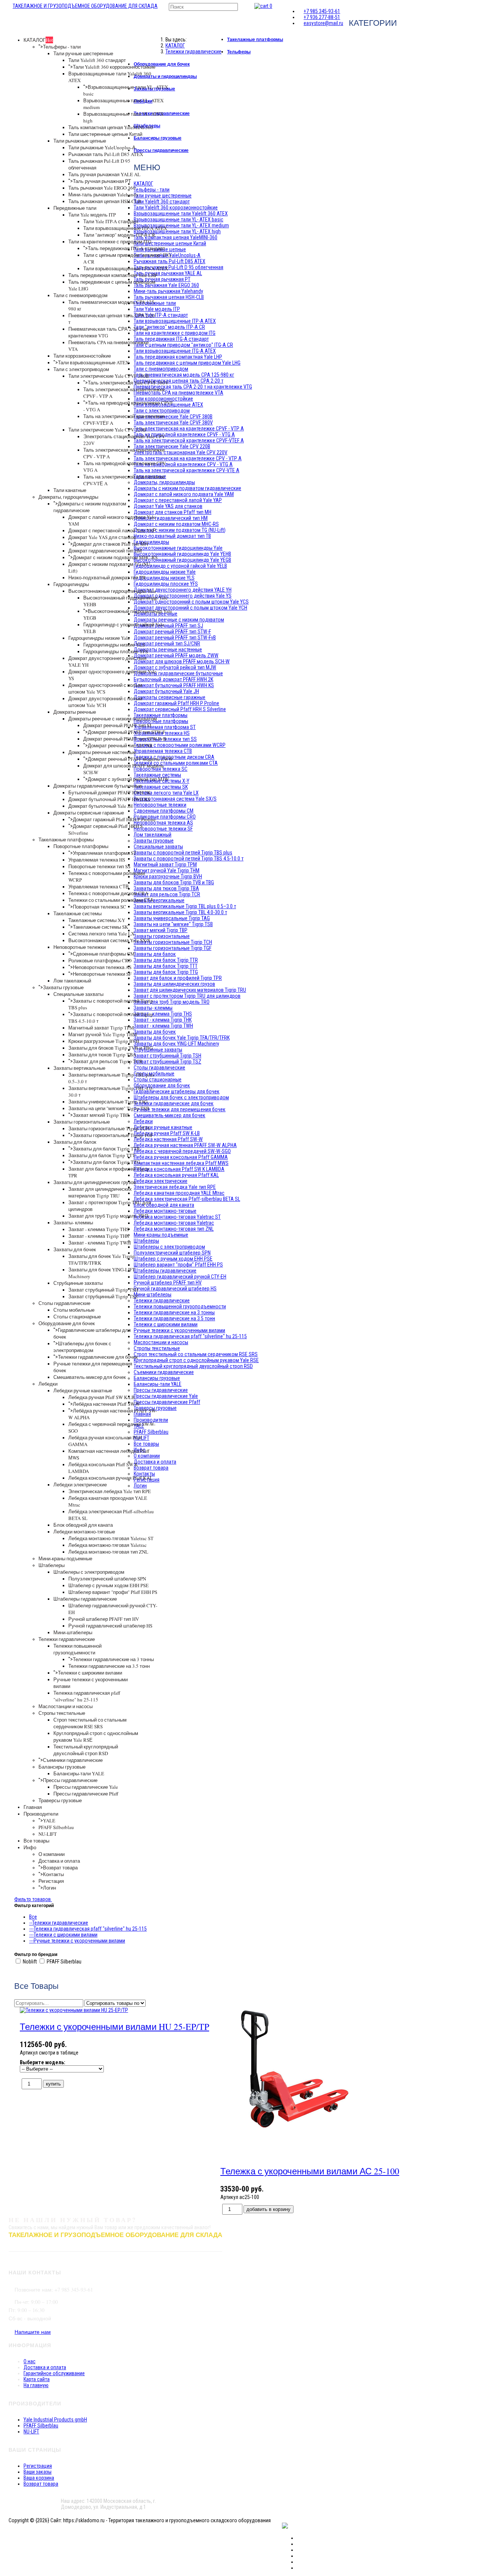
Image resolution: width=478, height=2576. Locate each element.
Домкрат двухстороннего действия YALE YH (183, 590)
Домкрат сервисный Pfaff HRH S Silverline (180, 709)
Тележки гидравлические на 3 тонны (113, 1659)
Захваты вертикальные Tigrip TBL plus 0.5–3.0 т (185, 906)
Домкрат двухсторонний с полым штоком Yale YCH (105, 702)
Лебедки (48, 1384)
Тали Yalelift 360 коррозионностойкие (114, 67)
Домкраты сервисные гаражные (89, 813)
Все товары (36, 1841)
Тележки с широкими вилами (90, 1673)
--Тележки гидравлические (59, 1923)
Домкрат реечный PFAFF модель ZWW (130, 759)
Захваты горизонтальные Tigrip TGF (113, 1135)
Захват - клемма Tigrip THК (99, 1236)
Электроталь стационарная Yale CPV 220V (181, 452)
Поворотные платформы (81, 846)
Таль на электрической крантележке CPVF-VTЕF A (189, 440)
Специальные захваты (78, 994)
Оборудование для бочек (67, 1323)
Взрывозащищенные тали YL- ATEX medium (181, 225)
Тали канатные (70, 490)
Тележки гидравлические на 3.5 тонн (109, 1666)
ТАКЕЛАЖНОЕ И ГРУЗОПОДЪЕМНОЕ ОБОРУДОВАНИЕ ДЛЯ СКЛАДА (85, 6)
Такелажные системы (77, 913)
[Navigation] (11, 6)
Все (33, 1917)
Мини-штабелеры (73, 1632)
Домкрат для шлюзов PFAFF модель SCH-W (182, 661)
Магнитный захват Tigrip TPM (101, 1028)
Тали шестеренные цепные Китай (105, 134)
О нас (30, 2361)
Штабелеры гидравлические (85, 1599)
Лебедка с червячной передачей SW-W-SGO (182, 1151)
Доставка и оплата (59, 1861)
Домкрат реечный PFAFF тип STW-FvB (125, 739)
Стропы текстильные (62, 1713)
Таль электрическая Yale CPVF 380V (128, 383)
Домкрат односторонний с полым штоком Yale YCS (191, 602)
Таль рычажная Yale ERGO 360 (102, 188)
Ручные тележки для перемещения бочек (180, 1109)
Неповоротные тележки (80, 947)
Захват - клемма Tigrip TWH (100, 1243)
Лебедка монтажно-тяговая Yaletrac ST (111, 1538)
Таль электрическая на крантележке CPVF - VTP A (189, 429)
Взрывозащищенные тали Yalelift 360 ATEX (181, 214)
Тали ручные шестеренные (83, 53)
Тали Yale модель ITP (92, 215)
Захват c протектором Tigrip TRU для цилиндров (187, 996)
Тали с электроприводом (81, 369)
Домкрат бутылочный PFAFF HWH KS (109, 799)
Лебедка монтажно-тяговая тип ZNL (108, 1552)
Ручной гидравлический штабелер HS (110, 1626)
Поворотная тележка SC (100, 907)
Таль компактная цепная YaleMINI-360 (111, 127)
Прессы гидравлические (70, 1780)
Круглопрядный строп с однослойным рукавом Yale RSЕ (196, 1360)
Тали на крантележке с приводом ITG (110, 242)
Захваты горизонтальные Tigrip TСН (109, 1128)
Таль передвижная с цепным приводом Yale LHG (187, 363)
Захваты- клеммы (73, 1222)
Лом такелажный (72, 981)
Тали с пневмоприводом (80, 295)
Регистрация (38, 2466)
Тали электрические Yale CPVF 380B (109, 376)
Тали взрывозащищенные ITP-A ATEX (125, 228)
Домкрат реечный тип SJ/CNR (120, 745)
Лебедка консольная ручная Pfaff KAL (111, 1478)
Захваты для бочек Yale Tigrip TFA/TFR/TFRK (182, 1038)
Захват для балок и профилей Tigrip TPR (178, 978)
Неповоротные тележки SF (102, 974)
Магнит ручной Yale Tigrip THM (103, 1034)
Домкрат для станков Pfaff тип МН (110, 544)
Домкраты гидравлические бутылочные (98, 786)
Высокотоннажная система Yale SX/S (109, 940)
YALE (49, 1820)
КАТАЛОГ (38, 40)
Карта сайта (37, 2379)
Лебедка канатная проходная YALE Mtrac (179, 1193)
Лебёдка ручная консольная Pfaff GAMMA (181, 1157)
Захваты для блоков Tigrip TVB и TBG (111, 1048)
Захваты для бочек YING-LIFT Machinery (176, 1044)
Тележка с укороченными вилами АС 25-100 (310, 2171)
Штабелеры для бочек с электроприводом (82, 1347)
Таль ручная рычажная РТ (102, 181)
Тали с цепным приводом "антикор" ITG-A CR (183, 345)
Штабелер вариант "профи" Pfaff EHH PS (113, 1592)
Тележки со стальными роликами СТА (111, 900)
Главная (33, 1807)
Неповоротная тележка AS (102, 967)
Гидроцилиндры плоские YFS (116, 651)
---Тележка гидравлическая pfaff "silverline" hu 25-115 (88, 1929)
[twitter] (299, 2544)
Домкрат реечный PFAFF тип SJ (117, 725)
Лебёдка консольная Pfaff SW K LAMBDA (179, 1169)
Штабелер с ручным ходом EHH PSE (108, 1585)
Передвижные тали (75, 208)
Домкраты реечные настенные (102, 752)
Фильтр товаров (33, 1899)
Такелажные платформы (66, 840)
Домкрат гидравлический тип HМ (105, 551)
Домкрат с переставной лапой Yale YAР (112, 530)
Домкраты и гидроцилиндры (165, 76)
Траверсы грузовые (60, 1800)
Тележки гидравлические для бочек (98, 1357)
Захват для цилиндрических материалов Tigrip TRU (100, 1192)
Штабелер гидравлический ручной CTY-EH (180, 1277)
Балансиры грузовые (62, 1767)
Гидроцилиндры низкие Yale (99, 638)
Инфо (30, 1847)
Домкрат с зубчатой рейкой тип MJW (128, 779)
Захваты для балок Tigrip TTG (106, 1162)
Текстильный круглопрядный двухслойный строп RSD (86, 1750)
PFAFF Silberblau (56, 1827)
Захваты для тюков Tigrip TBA (102, 1055)
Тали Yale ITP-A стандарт (111, 221)
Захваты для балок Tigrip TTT (102, 1155)
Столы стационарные (77, 1317)
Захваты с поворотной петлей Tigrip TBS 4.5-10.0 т (189, 859)
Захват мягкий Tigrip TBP (101, 1115)
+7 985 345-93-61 (322, 11)
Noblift (30, 1962)
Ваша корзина (39, 2478)
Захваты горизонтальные (82, 1122)
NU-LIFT (48, 1834)
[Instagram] (299, 2550)
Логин (49, 1888)
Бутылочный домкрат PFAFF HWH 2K (109, 792)
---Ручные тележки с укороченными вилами (77, 1941)
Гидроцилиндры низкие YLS (114, 645)
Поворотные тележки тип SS (99, 866)
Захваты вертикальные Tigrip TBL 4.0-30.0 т (180, 912)
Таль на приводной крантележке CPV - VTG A (183, 464)
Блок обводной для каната (83, 1525)
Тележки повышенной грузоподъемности (77, 1649)
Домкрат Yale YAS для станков (102, 537)
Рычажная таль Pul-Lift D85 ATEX (106, 154)
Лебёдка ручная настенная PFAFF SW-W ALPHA (185, 1145)
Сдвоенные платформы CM (104, 954)
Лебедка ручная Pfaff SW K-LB (102, 1397)
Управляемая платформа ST (105, 853)
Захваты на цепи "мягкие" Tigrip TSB (109, 1108)
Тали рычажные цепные (80, 141)
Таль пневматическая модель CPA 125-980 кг (184, 375)
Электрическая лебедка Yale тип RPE (110, 1491)
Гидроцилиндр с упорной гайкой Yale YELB (180, 566)
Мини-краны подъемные (65, 1558)
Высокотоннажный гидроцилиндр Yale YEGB (182, 560)
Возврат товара (60, 1868)
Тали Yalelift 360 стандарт (97, 60)
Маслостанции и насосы (66, 1706)
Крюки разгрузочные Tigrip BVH (104, 1041)
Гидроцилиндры (71, 584)
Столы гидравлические (64, 1303)
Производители (41, 1814)
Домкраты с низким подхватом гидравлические (187, 488)
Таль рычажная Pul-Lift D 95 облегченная (179, 267)
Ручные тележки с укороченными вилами (179, 1330)
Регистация (51, 1881)
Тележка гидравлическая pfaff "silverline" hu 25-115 (87, 1696)
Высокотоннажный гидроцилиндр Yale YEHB (182, 554)
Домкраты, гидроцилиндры (68, 497)
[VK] (299, 2556)
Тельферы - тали (62, 47)
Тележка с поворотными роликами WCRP (180, 745)
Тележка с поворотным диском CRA (108, 893)
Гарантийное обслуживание (54, 2373)
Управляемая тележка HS (97, 860)
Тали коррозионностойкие (82, 356)
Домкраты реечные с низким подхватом (113, 719)
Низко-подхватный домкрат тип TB (107, 577)
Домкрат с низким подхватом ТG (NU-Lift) (180, 530)
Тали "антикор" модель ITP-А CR (119, 235)
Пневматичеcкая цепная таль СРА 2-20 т (179, 381)
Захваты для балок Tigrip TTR (106, 1149)
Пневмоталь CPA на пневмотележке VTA (179, 393)
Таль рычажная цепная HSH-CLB (105, 201)
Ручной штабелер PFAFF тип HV (104, 1619)
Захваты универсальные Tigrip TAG (108, 1102)
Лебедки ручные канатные (83, 1390)
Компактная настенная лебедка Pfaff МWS (181, 1163)
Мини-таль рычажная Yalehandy (103, 194)
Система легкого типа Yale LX (101, 934)
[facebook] (299, 2538)
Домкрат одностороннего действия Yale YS (183, 596)
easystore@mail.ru (323, 23)
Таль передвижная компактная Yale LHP (113, 275)
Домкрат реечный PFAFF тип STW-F (126, 732)
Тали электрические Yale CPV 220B (107, 430)
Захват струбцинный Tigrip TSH (103, 1290)
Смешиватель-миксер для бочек (90, 1377)
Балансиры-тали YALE (79, 1773)
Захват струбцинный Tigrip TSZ (103, 1296)
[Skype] (299, 2562)
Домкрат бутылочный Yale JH (100, 806)
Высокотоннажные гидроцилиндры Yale (112, 591)
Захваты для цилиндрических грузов (95, 1182)
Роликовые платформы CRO (100, 960)
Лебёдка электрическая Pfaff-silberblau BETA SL (187, 1199)
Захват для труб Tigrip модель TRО (108, 1216)
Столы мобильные (74, 1310)
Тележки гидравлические (67, 1639)
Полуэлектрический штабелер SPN (107, 1579)
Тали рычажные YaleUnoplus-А (102, 147)
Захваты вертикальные (79, 1068)
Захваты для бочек (75, 1249)
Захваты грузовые (63, 987)
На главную (36, 2385)
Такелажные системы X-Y (97, 920)
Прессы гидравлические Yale (86, 1787)
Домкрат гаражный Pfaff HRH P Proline (114, 819)
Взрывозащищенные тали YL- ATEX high (177, 231)
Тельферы (239, 52)
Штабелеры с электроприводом (89, 1572)
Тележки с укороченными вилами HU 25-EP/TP (114, 2027)
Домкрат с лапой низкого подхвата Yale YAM (184, 494)
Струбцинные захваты (78, 1283)
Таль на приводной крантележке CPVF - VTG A (184, 434)
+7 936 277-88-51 (322, 17)
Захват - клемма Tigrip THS (99, 1229)
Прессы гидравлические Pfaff (86, 1794)
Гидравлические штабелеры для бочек (177, 1091)
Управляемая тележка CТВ (99, 887)
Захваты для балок (75, 1142)
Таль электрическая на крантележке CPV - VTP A (188, 458)
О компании (52, 1854)
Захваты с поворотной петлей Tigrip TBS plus (183, 853)
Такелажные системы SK (100, 927)
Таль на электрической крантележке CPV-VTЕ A (187, 470)
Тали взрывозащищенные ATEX (93, 362)
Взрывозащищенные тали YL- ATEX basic (179, 219)
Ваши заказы (38, 2472)
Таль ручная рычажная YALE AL (104, 174)
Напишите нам (33, 2332)
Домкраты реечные (75, 712)
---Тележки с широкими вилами (63, 1935)
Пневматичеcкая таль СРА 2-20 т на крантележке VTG (193, 387)
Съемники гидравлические (73, 1760)
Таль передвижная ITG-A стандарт (126, 248)
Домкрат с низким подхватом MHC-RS (115, 557)
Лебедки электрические (80, 1485)
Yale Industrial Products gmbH (55, 2420)
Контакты (53, 1874)
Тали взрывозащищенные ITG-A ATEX (126, 268)
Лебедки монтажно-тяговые (84, 1532)
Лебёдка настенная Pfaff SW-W (106, 1404)
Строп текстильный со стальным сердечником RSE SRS (90, 1723)
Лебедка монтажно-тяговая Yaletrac (108, 1545)
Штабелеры (52, 1565)
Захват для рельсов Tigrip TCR (108, 1061)
